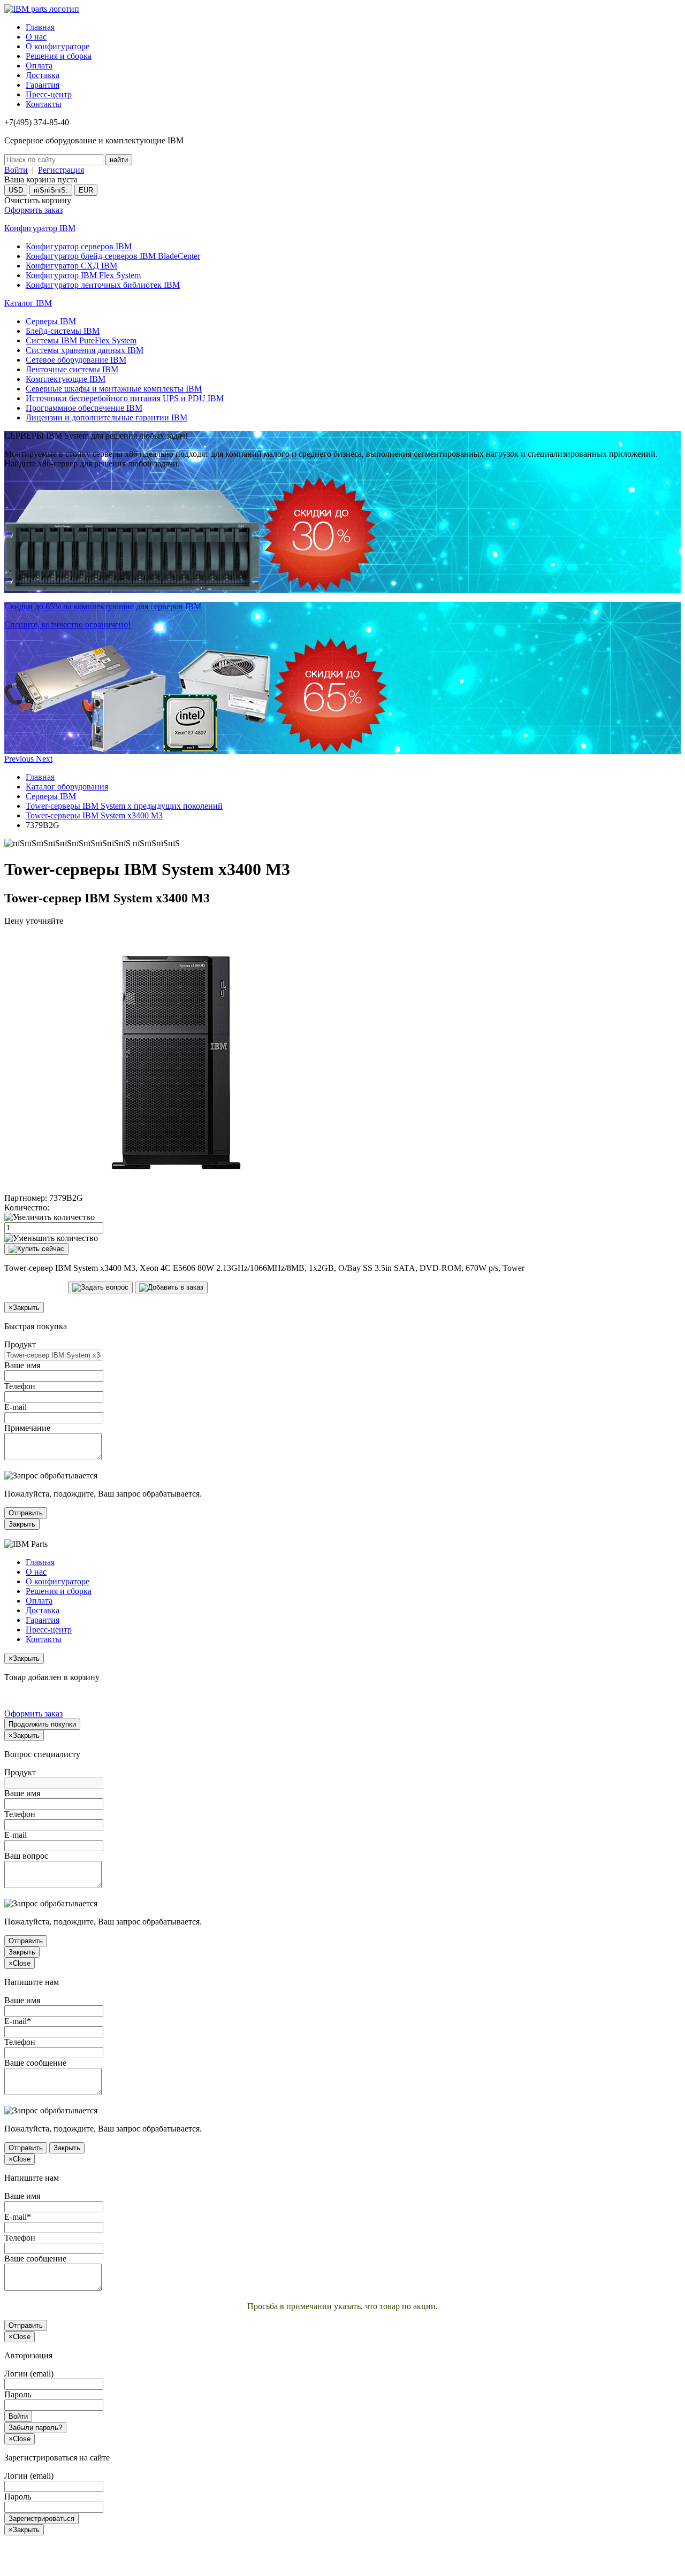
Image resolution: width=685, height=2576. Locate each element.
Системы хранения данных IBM (85, 350)
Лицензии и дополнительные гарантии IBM (106, 417)
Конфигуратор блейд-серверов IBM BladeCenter (113, 256)
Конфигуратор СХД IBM (71, 266)
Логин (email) (29, 2374)
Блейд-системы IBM (63, 331)
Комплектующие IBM (66, 379)
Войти (16, 170)
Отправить (26, 1513)
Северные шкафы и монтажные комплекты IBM (114, 389)
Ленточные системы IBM (72, 369)
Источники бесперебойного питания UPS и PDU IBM (125, 398)
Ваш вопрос (26, 1856)
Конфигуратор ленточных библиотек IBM (103, 285)
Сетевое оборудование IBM (76, 360)
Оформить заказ (33, 210)
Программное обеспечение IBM (84, 408)
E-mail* (18, 2021)
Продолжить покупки (42, 1724)
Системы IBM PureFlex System (81, 340)
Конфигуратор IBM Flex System (83, 275)
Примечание (27, 1428)
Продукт (20, 1344)
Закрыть (22, 1524)
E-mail (16, 1407)
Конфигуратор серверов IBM (79, 246)
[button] (20, 759)
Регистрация (61, 170)
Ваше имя (22, 1365)
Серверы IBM (51, 321)
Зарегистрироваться (41, 2518)
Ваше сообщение (35, 2063)
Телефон (20, 1386)
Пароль (18, 2394)
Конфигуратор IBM (40, 228)
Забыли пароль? (35, 2428)
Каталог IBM (28, 303)
